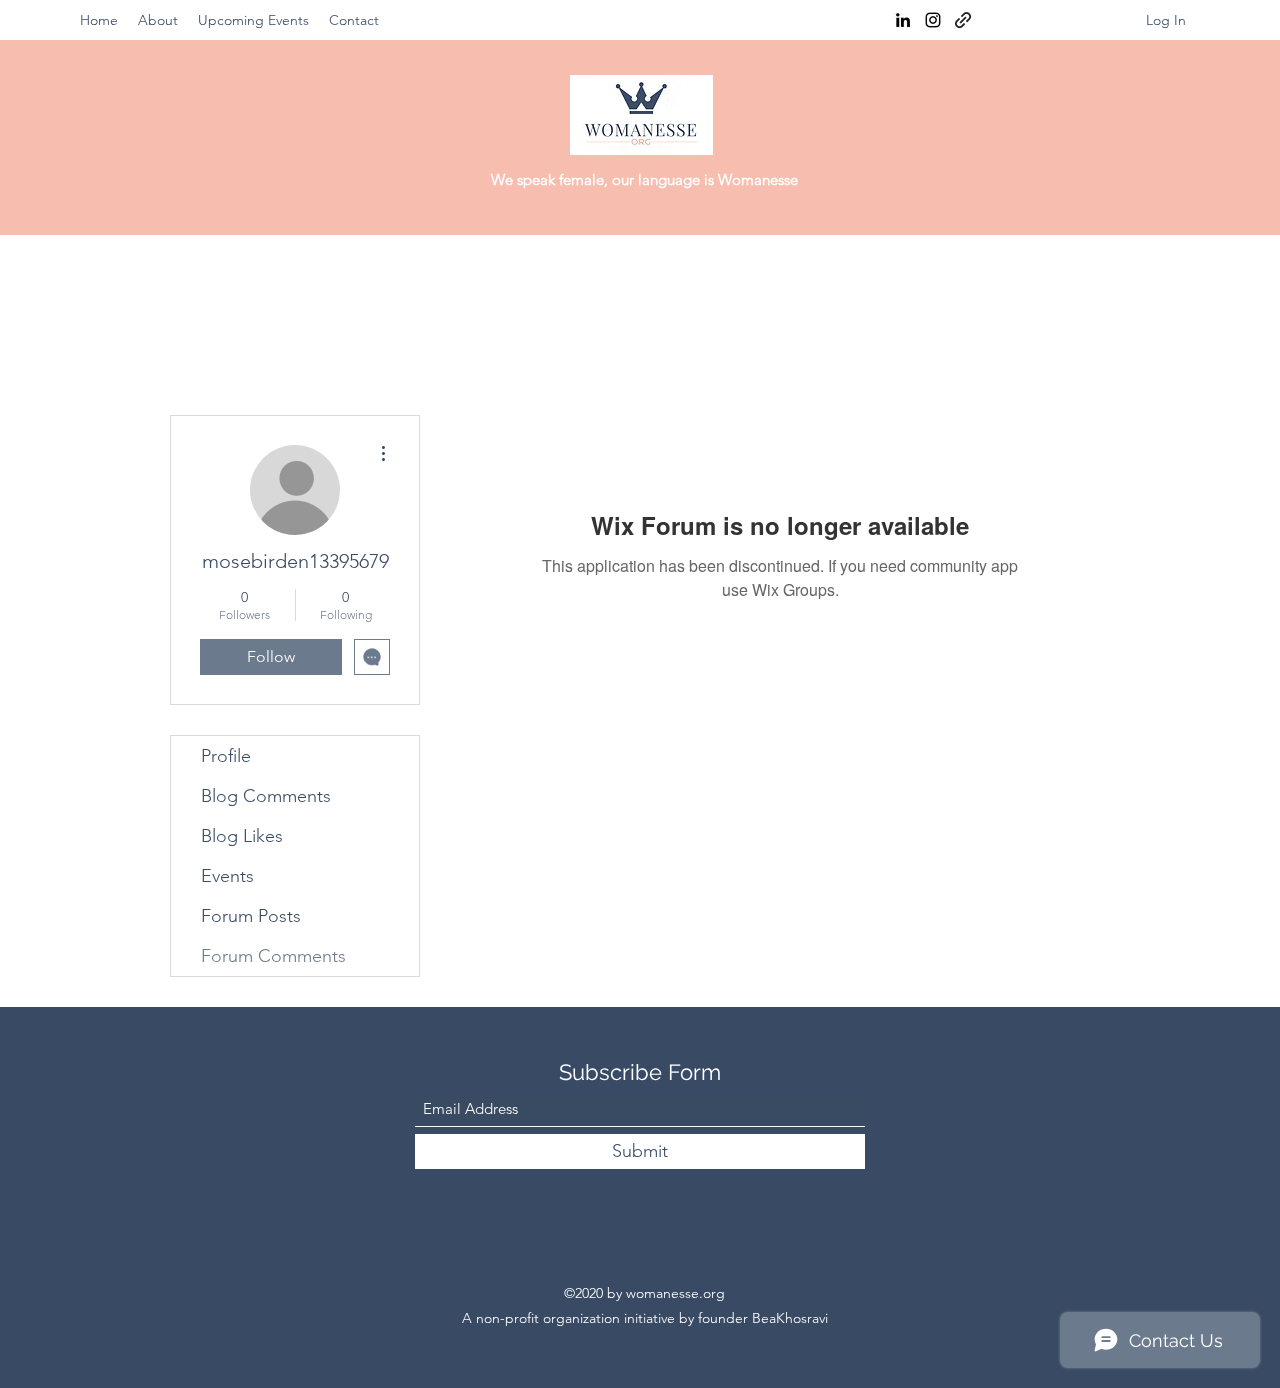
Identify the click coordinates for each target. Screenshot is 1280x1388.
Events (227, 876)
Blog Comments (266, 796)
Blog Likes (242, 836)
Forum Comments (273, 956)
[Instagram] (933, 20)
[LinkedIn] (903, 20)
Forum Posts (251, 916)
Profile (226, 756)
